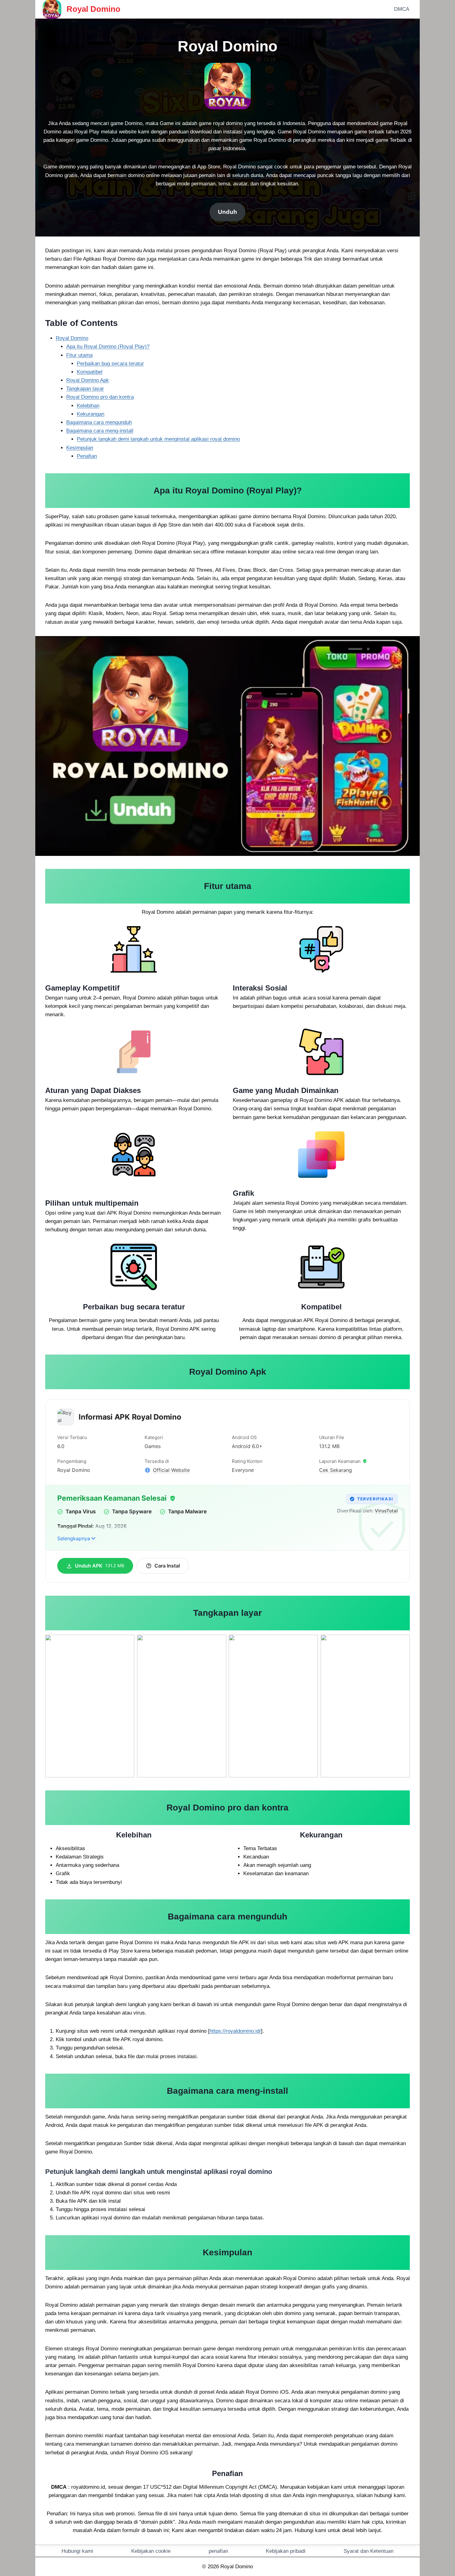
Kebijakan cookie (151, 2551)
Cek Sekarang (336, 1470)
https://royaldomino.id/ (235, 2031)
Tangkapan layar (85, 389)
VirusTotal (386, 1511)
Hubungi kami (77, 2551)
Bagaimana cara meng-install (100, 431)
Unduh (227, 212)
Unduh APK (100, 1566)
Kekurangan (91, 414)
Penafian (87, 456)
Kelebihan (88, 406)
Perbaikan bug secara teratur (110, 364)
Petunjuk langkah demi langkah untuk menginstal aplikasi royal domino (158, 439)
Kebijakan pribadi (286, 2551)
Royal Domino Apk (88, 380)
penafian (218, 2551)
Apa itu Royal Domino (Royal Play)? (108, 347)
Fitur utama (79, 355)
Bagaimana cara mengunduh (99, 422)
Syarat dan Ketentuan (368, 2551)
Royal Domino (72, 338)
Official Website (171, 1470)
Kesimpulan (80, 448)
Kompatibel (90, 372)
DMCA (402, 9)
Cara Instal (167, 1566)
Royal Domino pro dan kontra (100, 397)
